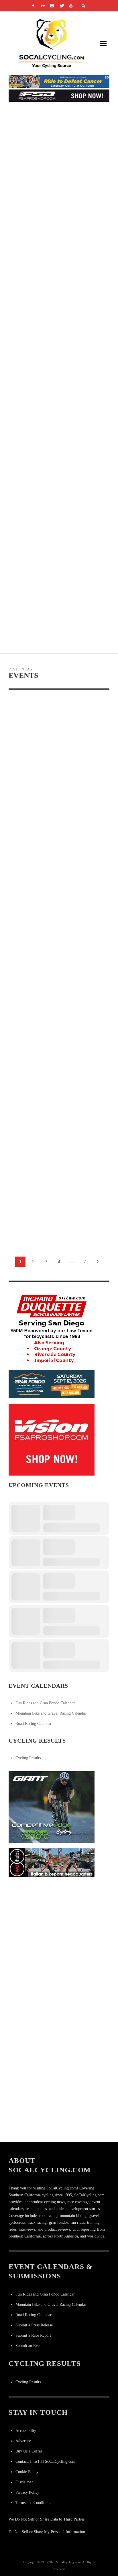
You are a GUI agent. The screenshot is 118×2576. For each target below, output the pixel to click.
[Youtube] (71, 6)
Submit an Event (29, 2346)
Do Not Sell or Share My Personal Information (47, 2532)
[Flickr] (43, 6)
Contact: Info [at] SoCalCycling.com (45, 2461)
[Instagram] (52, 6)
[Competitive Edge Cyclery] (52, 1806)
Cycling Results (28, 1758)
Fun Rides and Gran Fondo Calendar (45, 1703)
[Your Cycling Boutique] (52, 1862)
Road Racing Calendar (34, 1724)
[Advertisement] (59, 1942)
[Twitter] (62, 6)
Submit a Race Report (33, 2335)
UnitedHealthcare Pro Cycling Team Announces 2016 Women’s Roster (53, 533)
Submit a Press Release (34, 2325)
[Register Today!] (52, 1384)
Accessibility (26, 2431)
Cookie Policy (27, 2472)
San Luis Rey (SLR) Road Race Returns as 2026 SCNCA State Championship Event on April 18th (58, 792)
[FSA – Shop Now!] (59, 95)
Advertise (23, 2441)
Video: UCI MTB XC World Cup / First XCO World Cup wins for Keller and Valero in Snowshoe (58, 193)
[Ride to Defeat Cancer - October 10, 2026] (59, 81)
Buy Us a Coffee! (30, 2451)
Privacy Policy (27, 2492)
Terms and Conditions (33, 2503)
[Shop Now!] (52, 1439)
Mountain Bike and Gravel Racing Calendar (51, 1713)
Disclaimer (24, 2482)
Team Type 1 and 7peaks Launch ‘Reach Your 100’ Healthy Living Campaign (52, 261)
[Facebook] (33, 6)
